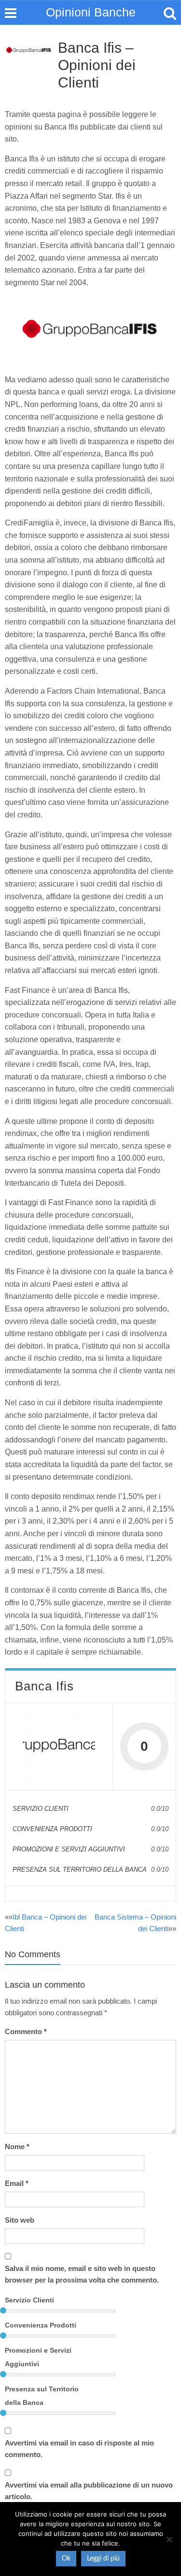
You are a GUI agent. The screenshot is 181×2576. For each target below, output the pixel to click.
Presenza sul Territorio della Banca (42, 2396)
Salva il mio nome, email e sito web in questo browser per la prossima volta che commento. (82, 2274)
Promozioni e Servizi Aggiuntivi (38, 2357)
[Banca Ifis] (59, 1746)
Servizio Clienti (29, 2300)
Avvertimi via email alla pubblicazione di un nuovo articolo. (89, 2491)
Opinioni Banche (91, 12)
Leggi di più (103, 2559)
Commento (26, 2031)
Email (17, 2183)
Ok (66, 2559)
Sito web (20, 2220)
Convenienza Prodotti (41, 2325)
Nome (17, 2147)
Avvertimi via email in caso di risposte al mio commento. (79, 2449)
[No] (169, 2539)
